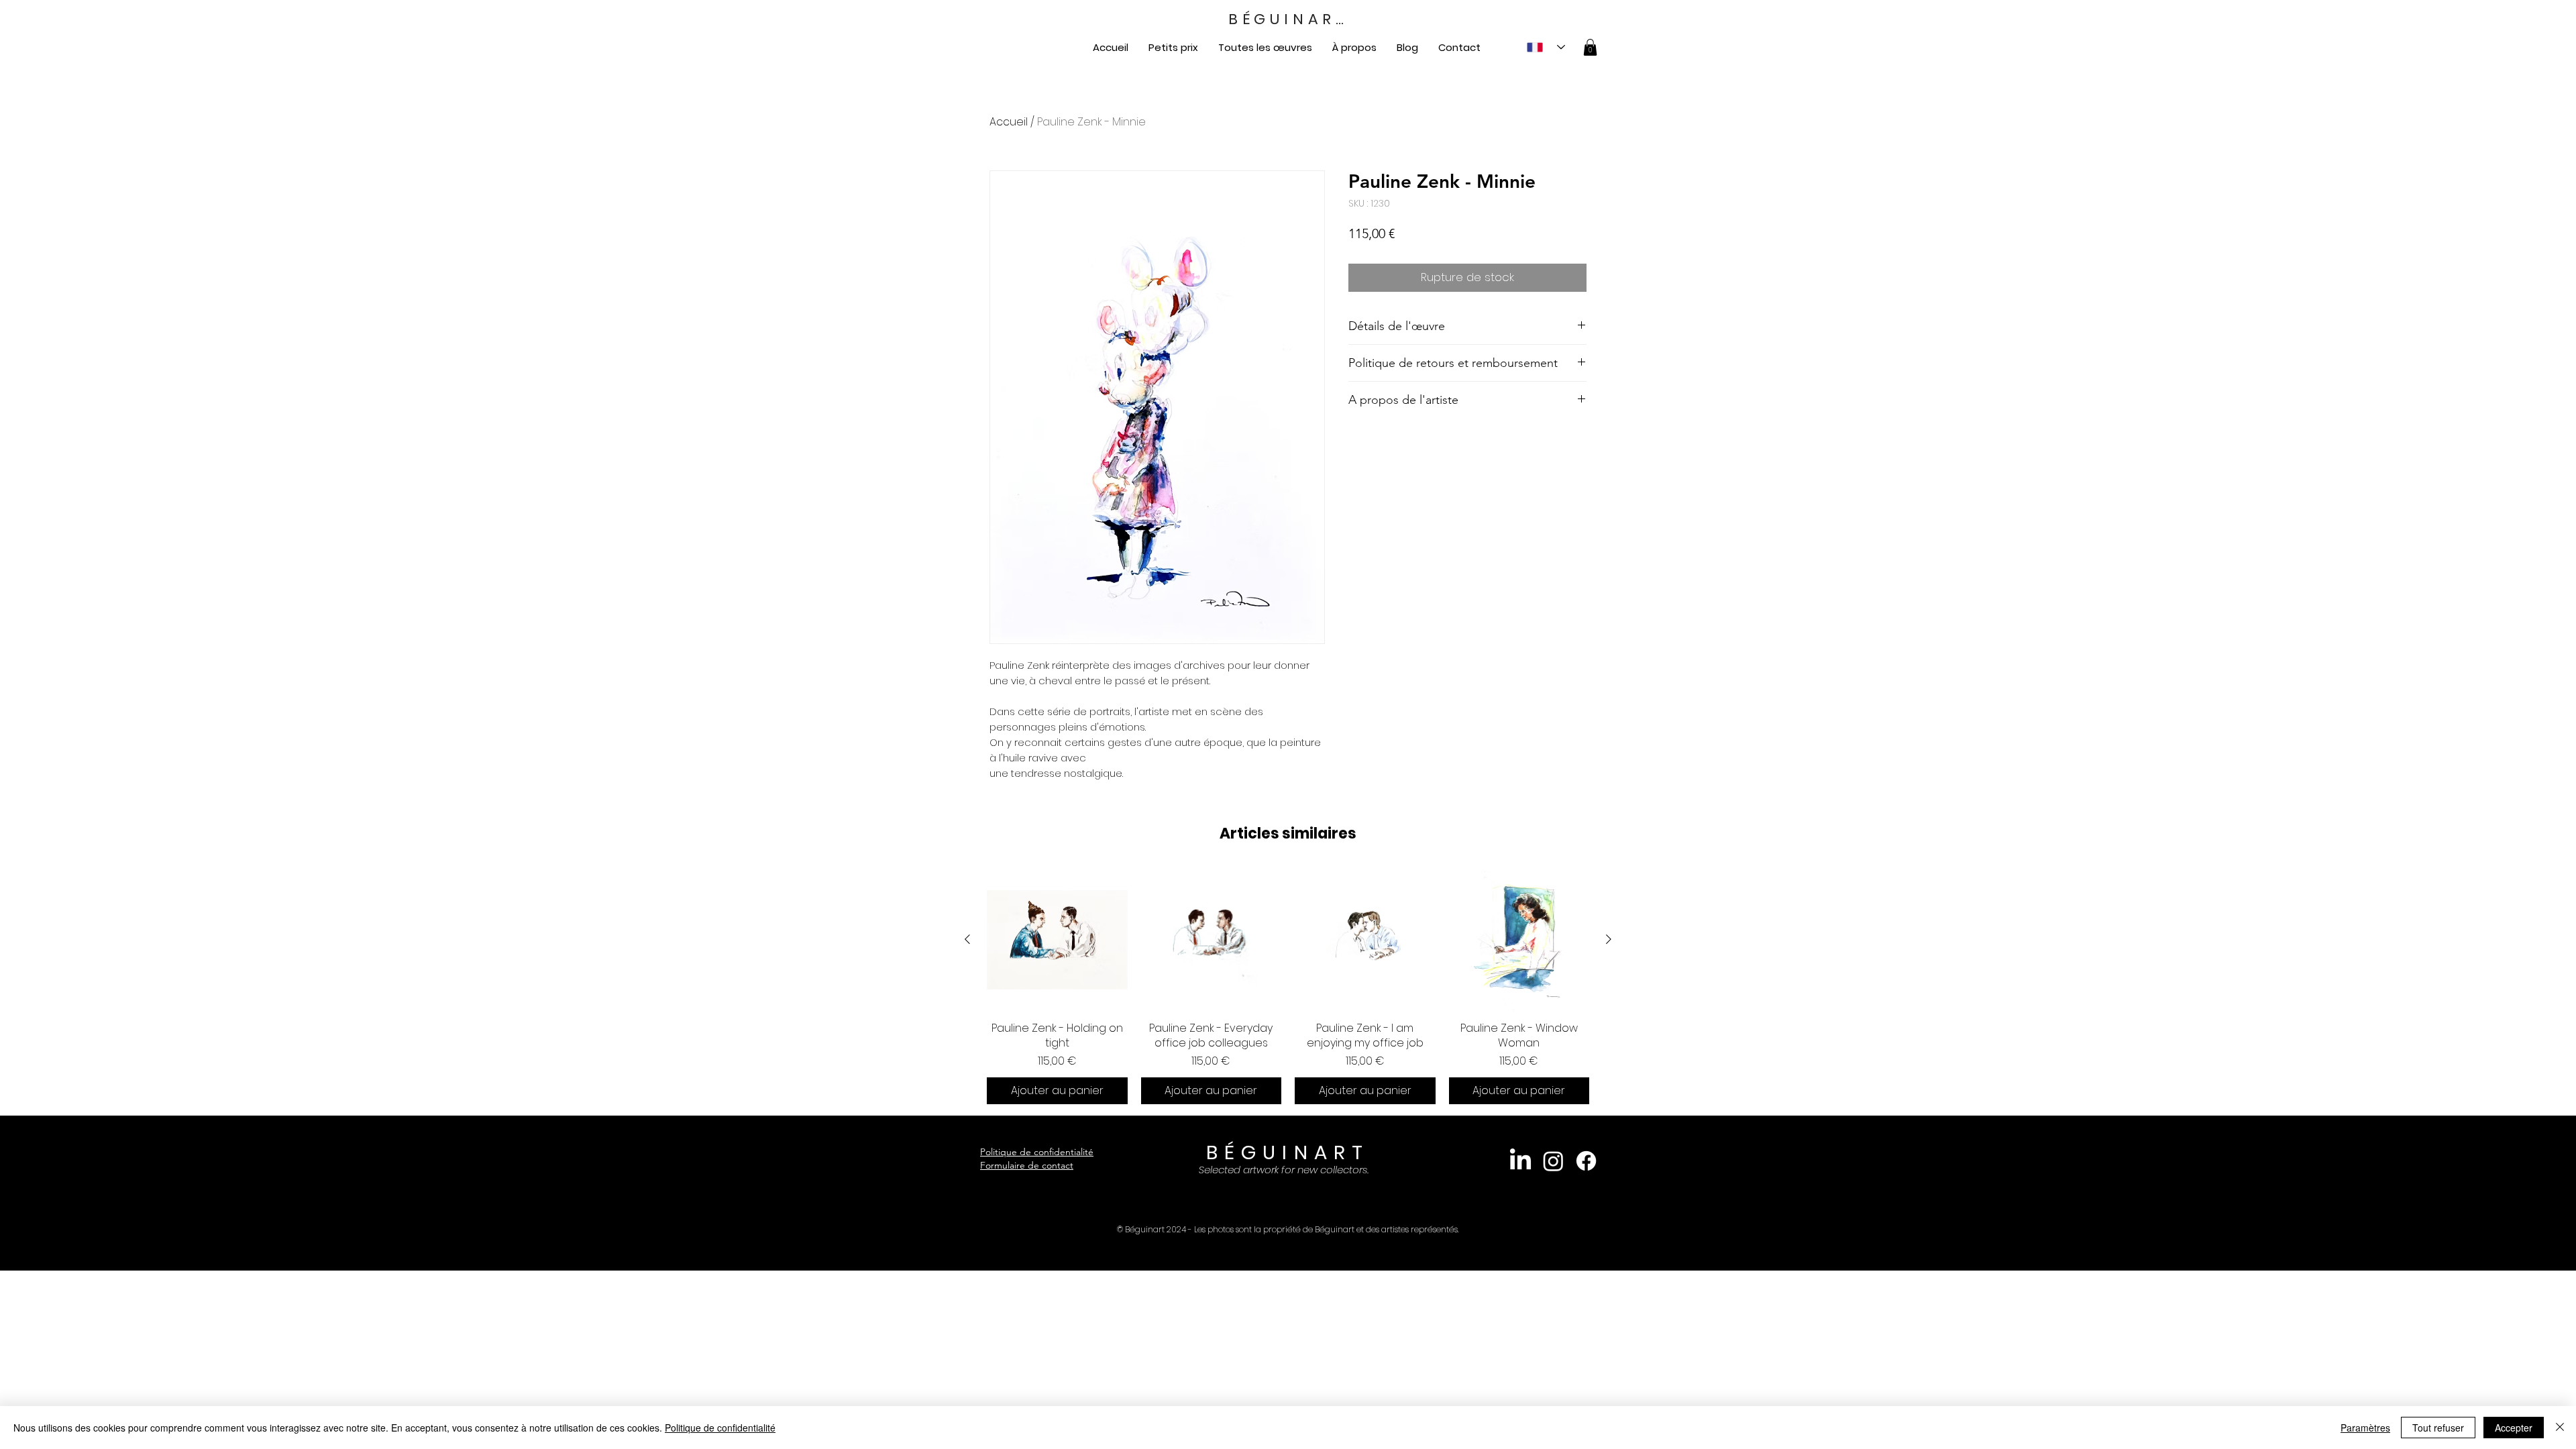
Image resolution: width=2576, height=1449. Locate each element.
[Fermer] (2560, 1428)
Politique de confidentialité (1037, 1152)
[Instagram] (1553, 1161)
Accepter (2514, 1428)
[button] (1590, 47)
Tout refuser (2438, 1428)
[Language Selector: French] (1546, 47)
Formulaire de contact (1027, 1165)
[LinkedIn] (1520, 1161)
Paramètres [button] (2365, 1428)
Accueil (1009, 122)
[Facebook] (1586, 1161)
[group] (1288, 987)
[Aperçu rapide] (1057, 940)
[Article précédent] (967, 939)
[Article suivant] (1609, 939)
